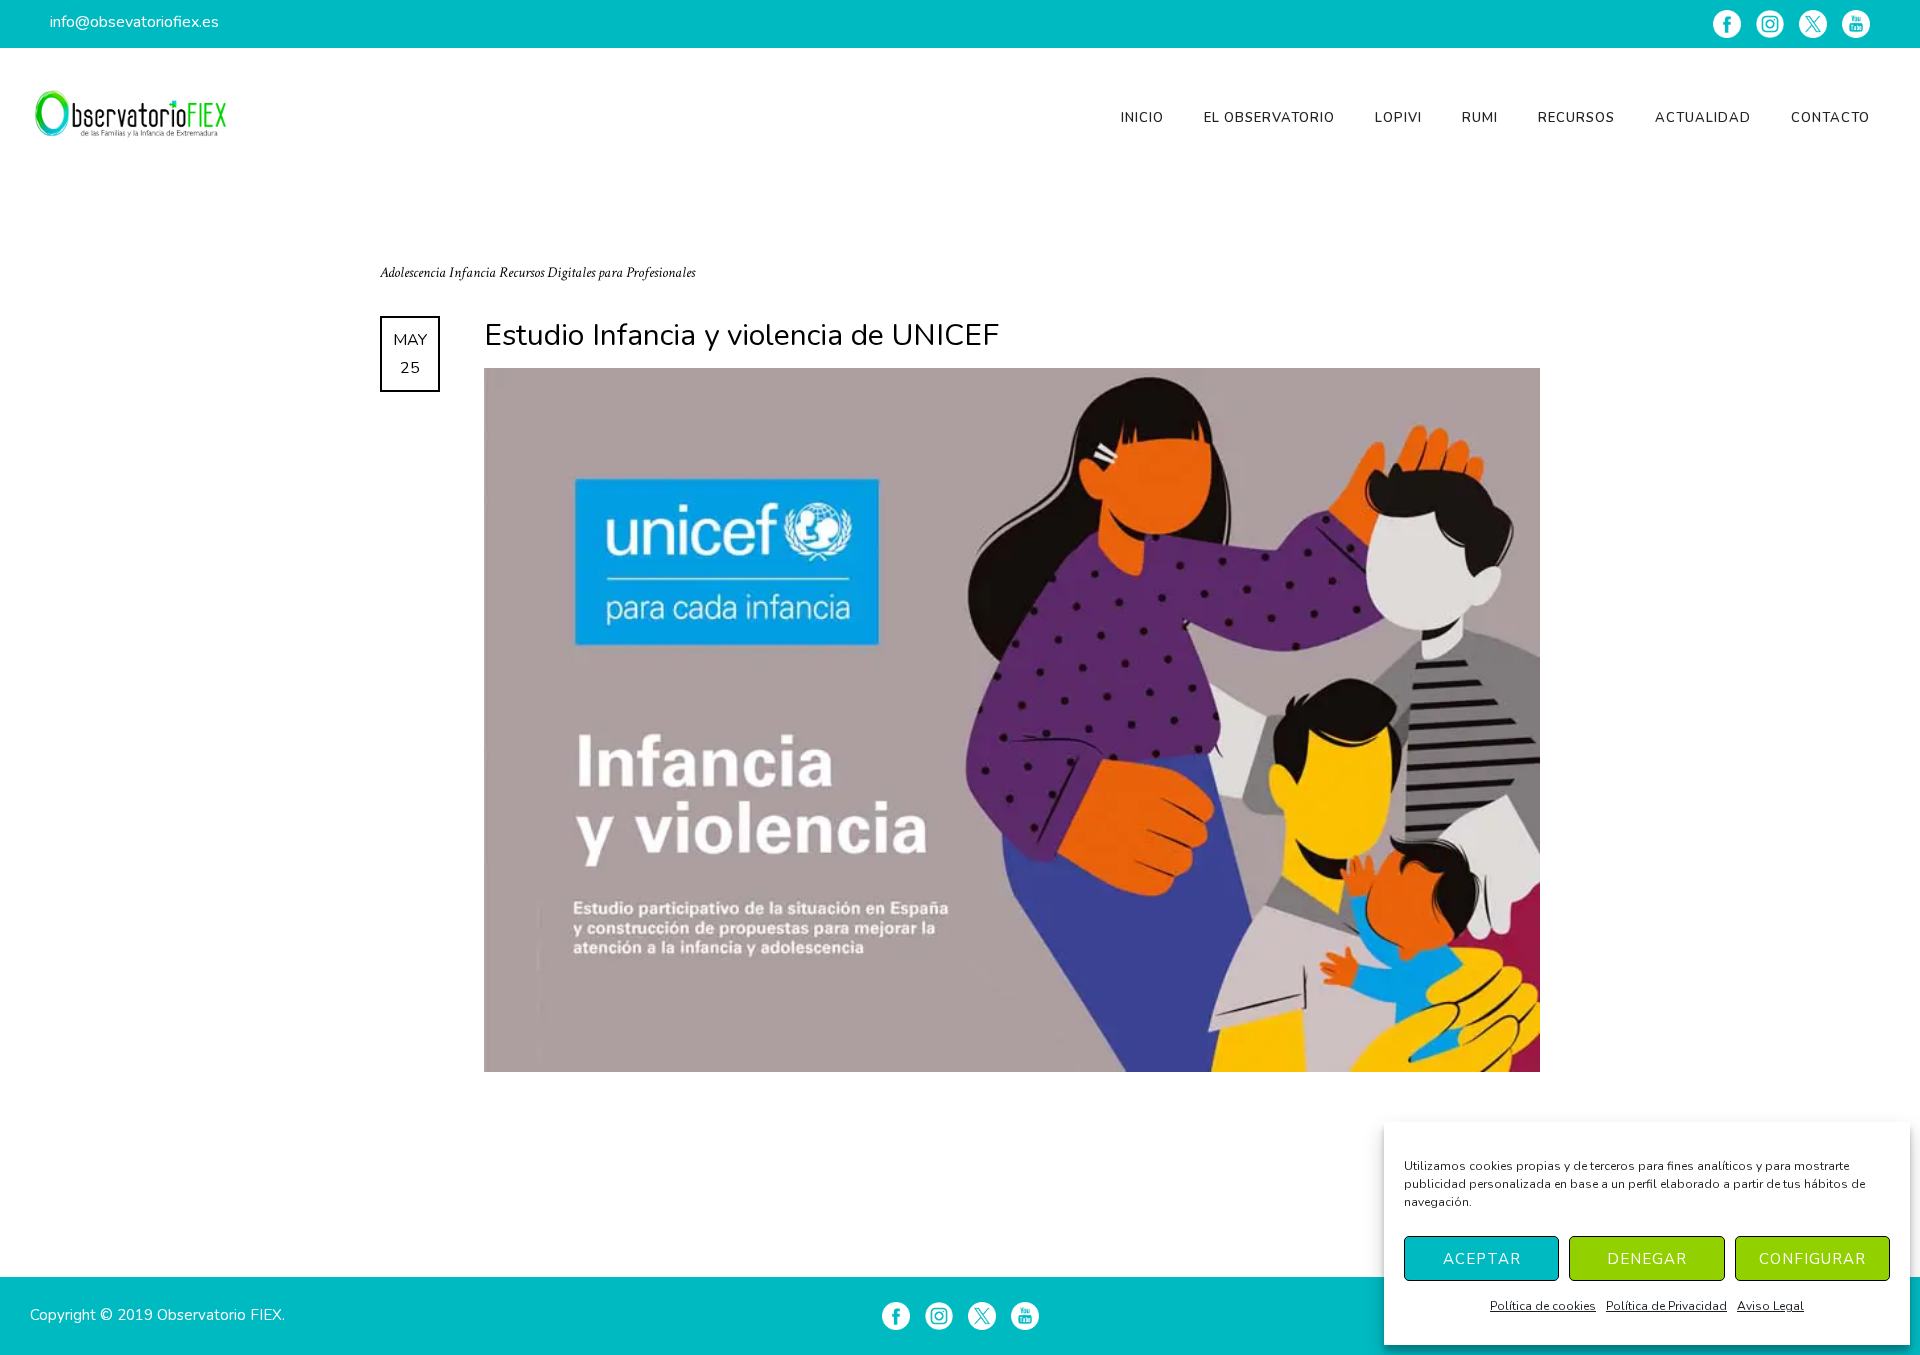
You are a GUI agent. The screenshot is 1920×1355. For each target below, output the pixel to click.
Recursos (1576, 118)
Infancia (474, 272)
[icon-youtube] (1856, 24)
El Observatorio (1269, 118)
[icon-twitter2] (1813, 24)
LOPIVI (1398, 118)
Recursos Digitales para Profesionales (597, 272)
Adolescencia (414, 272)
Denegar (1647, 1259)
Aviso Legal (1770, 1306)
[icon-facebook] (1727, 24)
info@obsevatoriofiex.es (134, 22)
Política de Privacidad (1666, 1306)
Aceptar (1482, 1259)
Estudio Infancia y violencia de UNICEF (741, 336)
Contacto (1830, 118)
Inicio (1142, 118)
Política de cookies (1543, 1306)
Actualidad (1703, 118)
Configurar (1812, 1259)
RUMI (1480, 118)
